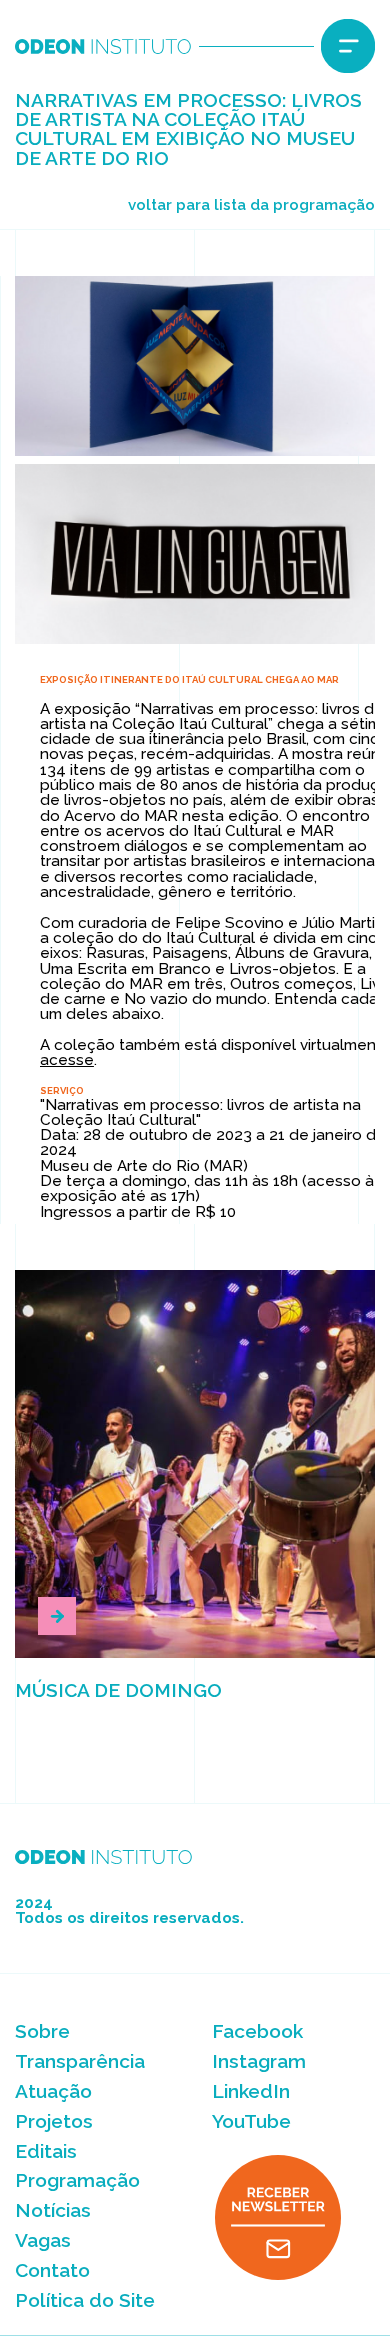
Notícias (53, 2210)
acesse (67, 1060)
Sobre (42, 2031)
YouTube (251, 2121)
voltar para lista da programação (251, 205)
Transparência (80, 2061)
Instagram (259, 2061)
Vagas (43, 2240)
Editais (46, 2150)
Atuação (53, 2091)
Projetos (54, 2121)
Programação (77, 2180)
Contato (52, 2270)
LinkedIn (251, 2091)
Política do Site (85, 2300)
